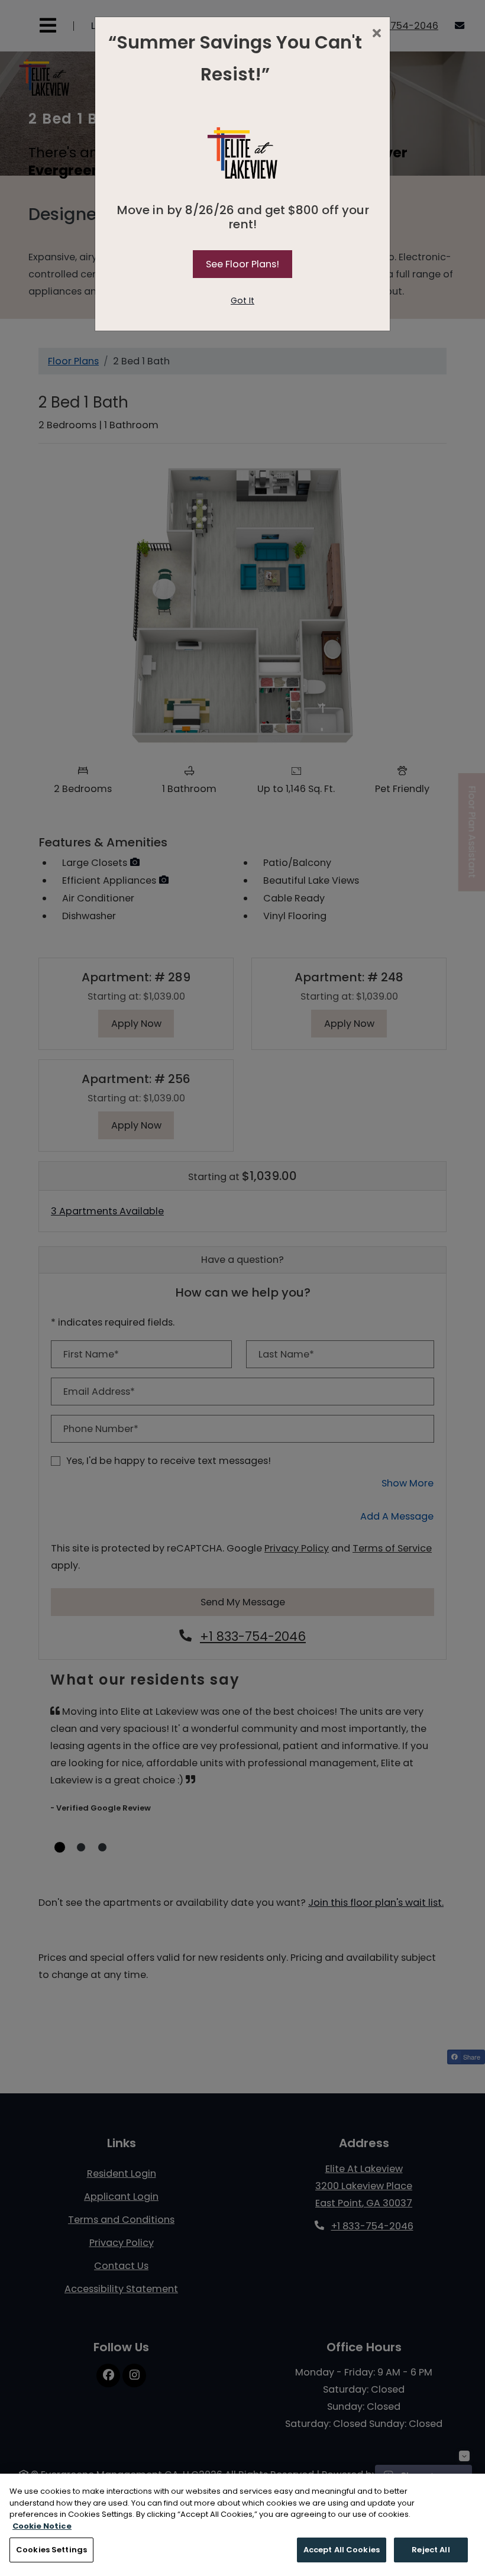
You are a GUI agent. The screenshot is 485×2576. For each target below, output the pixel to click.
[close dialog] (376, 34)
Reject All (431, 2550)
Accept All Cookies (342, 2550)
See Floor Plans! (242, 264)
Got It (242, 300)
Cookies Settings (51, 2550)
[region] (242, 2525)
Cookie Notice (42, 2526)
